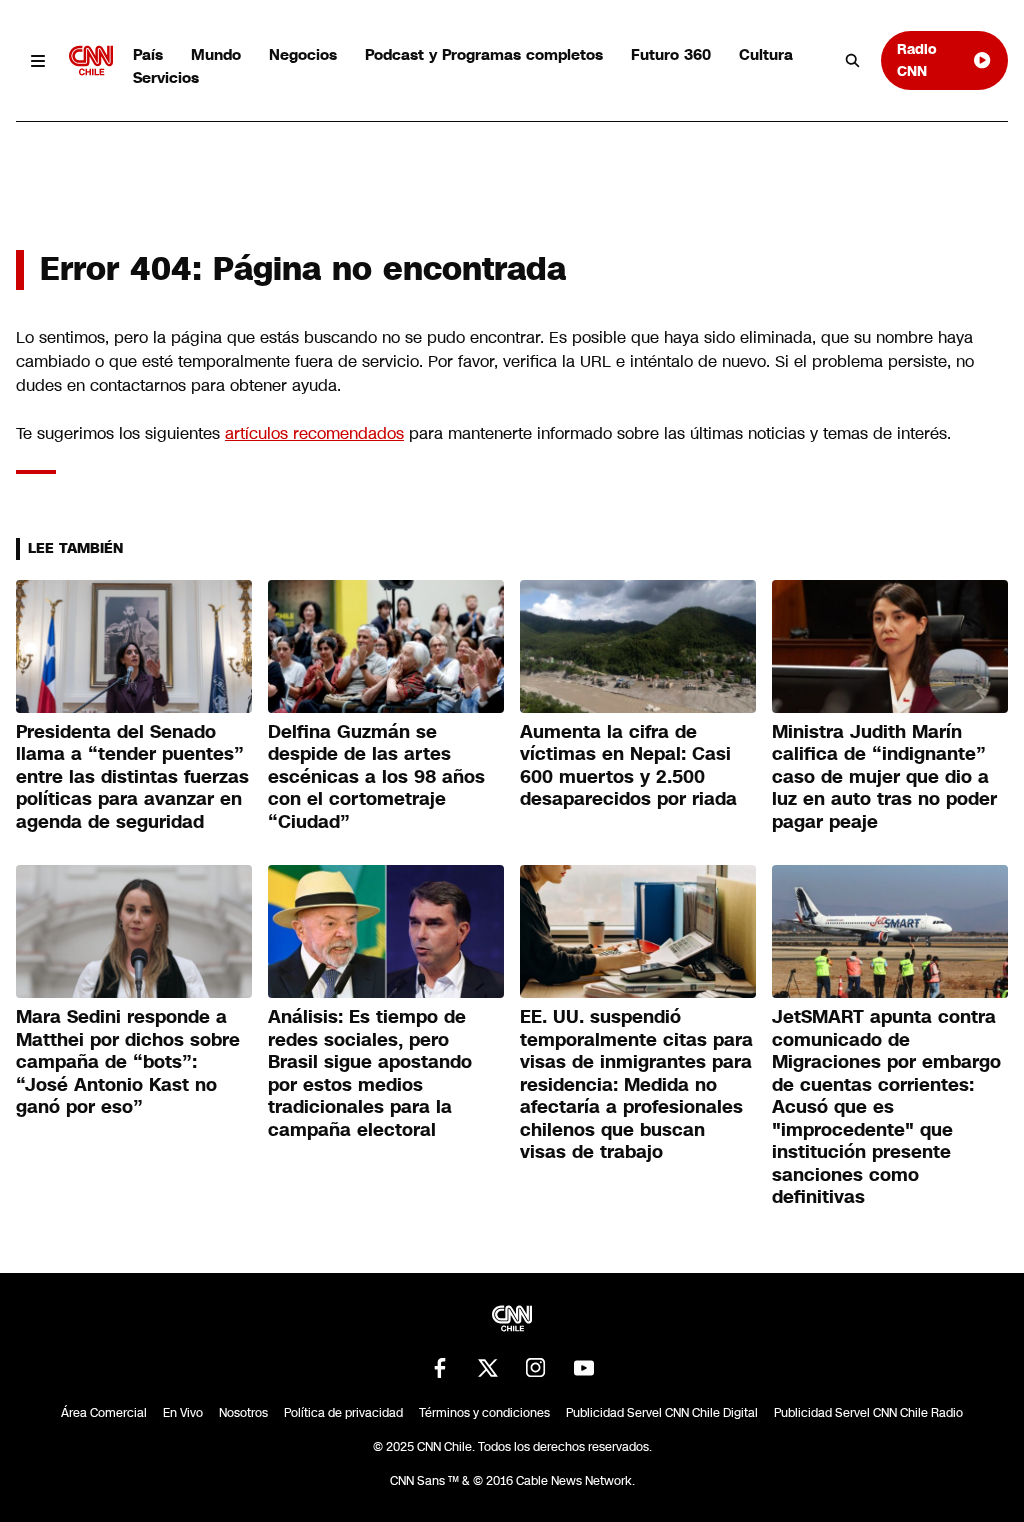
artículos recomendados (314, 433)
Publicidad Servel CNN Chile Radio (868, 1413)
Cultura (766, 54)
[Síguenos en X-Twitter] (488, 1368)
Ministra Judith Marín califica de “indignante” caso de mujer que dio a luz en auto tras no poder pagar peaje (884, 777)
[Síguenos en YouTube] (584, 1368)
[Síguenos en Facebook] (440, 1368)
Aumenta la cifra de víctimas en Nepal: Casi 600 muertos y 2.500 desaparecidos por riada (628, 766)
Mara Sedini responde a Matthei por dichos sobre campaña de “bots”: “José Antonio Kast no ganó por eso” (128, 1062)
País (148, 54)
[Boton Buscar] (853, 61)
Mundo (216, 54)
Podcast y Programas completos (484, 54)
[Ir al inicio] (91, 60)
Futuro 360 (671, 54)
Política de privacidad (343, 1413)
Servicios (166, 77)
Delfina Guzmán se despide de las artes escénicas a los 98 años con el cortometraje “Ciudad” (376, 777)
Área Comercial (104, 1413)
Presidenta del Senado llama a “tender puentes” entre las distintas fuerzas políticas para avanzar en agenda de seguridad (132, 777)
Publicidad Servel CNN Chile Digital (662, 1413)
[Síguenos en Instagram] (536, 1368)
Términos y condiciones (484, 1413)
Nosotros (243, 1413)
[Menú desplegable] (38, 60)
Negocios (303, 54)
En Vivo (183, 1413)
